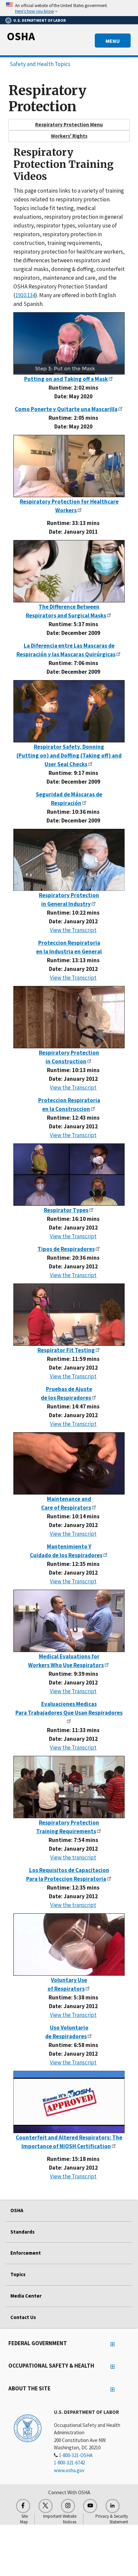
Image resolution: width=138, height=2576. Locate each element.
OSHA (21, 36)
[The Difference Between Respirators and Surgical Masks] (69, 571)
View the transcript (73, 1857)
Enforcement (26, 2253)
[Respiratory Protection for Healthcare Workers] (69, 465)
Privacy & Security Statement (112, 2519)
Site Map (24, 2519)
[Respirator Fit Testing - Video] (69, 1315)
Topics (18, 2274)
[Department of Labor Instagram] (68, 2506)
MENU (113, 41)
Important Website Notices (60, 2519)
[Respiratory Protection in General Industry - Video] (69, 860)
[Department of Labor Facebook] (23, 2506)
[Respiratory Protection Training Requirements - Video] (69, 1787)
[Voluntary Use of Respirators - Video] (69, 1944)
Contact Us (23, 2317)
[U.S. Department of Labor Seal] (28, 2428)
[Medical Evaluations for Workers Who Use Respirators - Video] (69, 1621)
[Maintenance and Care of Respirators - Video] (69, 1463)
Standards (22, 2232)
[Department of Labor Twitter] (46, 2506)
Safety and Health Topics (40, 64)
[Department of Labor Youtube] (90, 2506)
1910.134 (25, 295)
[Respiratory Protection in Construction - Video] (69, 1017)
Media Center (26, 2296)
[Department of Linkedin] (113, 2506)
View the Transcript (73, 930)
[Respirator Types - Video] (69, 1175)
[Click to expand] (69, 8)
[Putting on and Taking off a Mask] (69, 343)
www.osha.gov (69, 2470)
